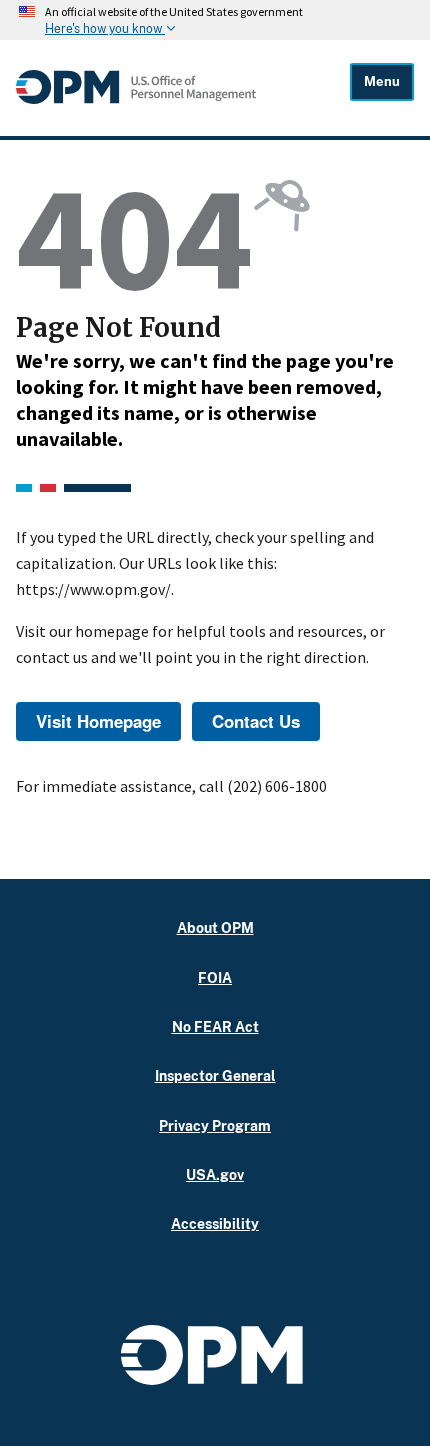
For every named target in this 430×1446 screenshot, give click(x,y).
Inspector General (215, 1075)
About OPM (215, 927)
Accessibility (215, 1223)
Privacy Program (215, 1125)
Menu (382, 81)
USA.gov (215, 1174)
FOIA (215, 977)
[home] (136, 99)
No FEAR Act (215, 1026)
